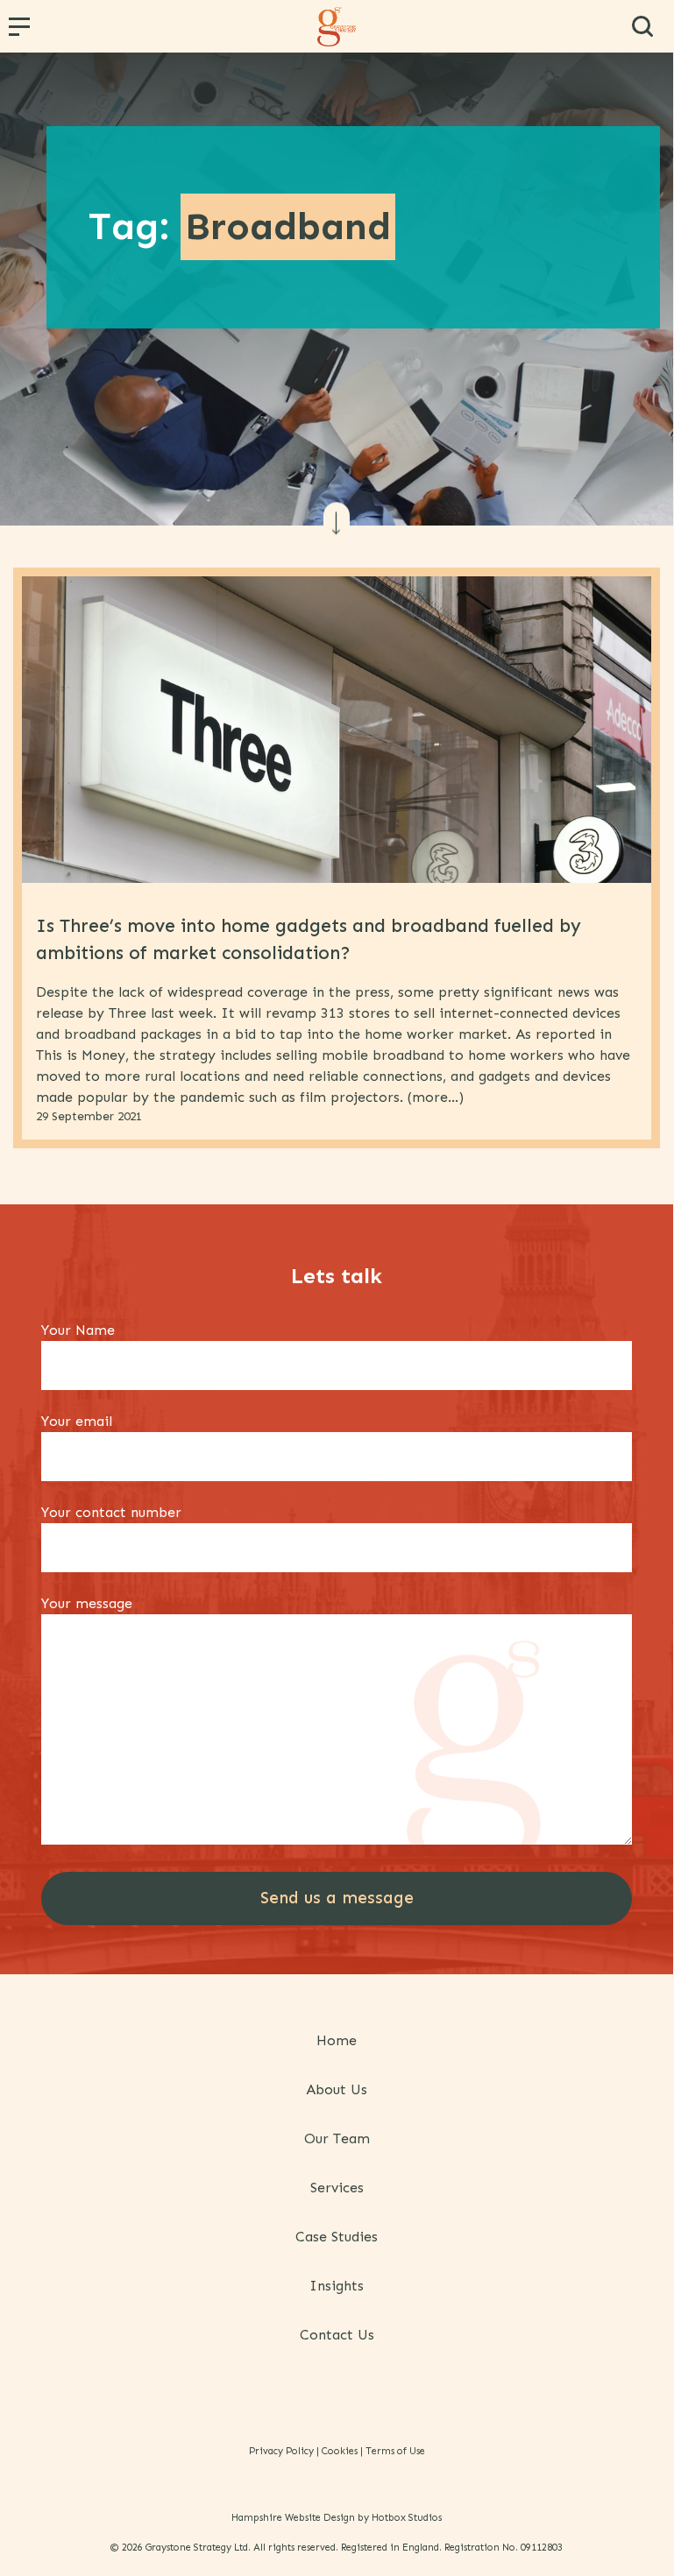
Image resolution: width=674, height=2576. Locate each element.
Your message (87, 1603)
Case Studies (337, 2237)
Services (337, 2188)
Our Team (337, 2138)
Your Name (78, 1330)
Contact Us (337, 2335)
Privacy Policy (281, 2451)
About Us (337, 2089)
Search (642, 26)
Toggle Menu (22, 32)
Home (337, 2040)
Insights (337, 2286)
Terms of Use (395, 2451)
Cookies (340, 2451)
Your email (77, 1421)
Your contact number (111, 1512)
